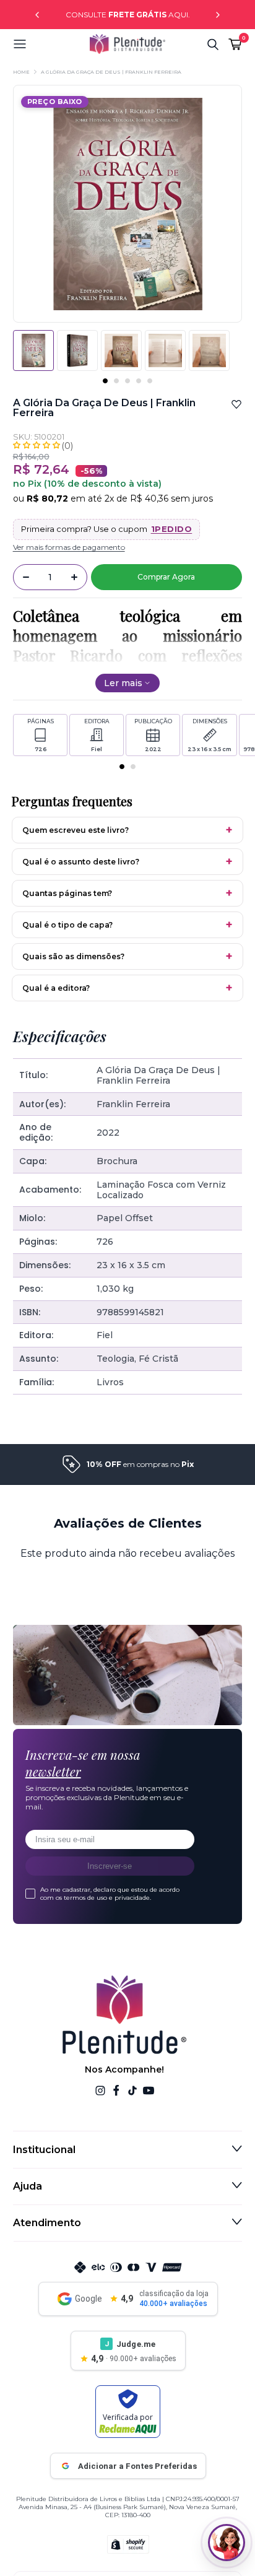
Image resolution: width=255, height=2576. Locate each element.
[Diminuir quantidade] (26, 577)
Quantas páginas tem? (67, 893)
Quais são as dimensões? (73, 956)
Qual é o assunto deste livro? (81, 862)
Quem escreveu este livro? (76, 830)
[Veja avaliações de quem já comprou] (128, 445)
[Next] (218, 15)
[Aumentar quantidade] (74, 577)
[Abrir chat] (227, 2543)
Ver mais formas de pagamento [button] (69, 547)
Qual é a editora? (56, 988)
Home (21, 72)
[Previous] (37, 15)
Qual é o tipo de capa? (67, 925)
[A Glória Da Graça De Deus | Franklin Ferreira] (77, 350)
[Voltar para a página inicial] (127, 44)
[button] (51, 44)
